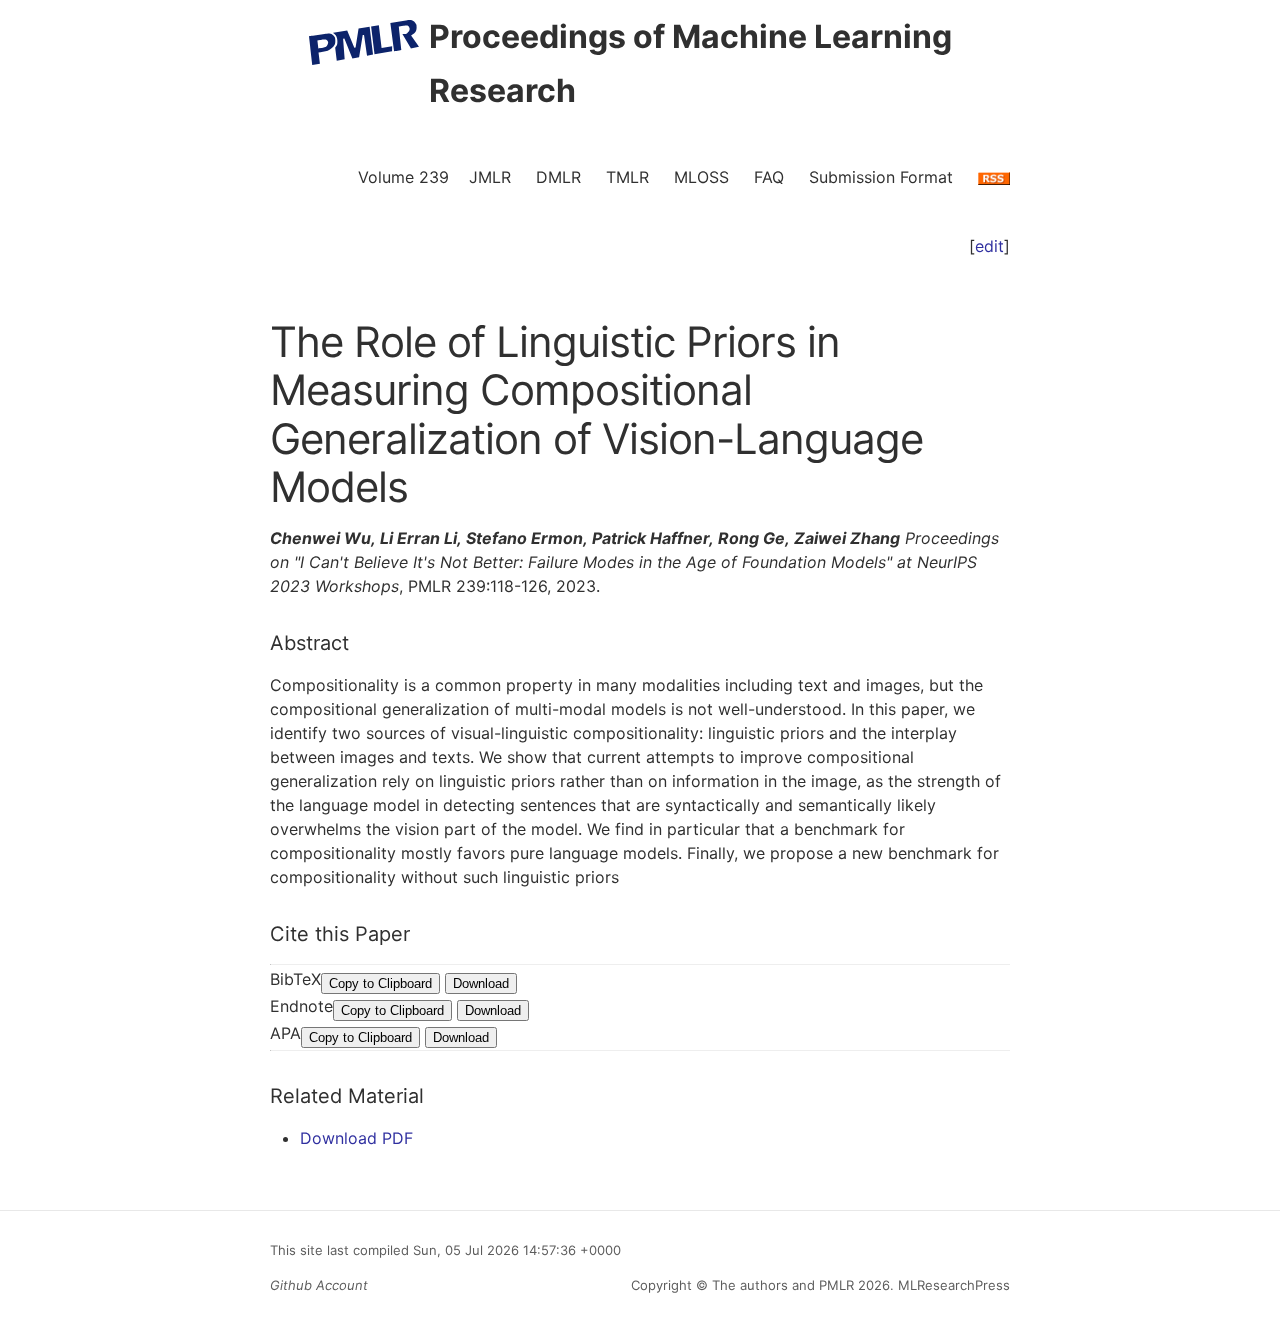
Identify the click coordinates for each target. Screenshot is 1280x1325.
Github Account (319, 1285)
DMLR (558, 177)
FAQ (769, 177)
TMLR (627, 177)
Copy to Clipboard (380, 983)
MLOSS (701, 177)
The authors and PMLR (783, 1285)
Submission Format (881, 177)
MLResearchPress (952, 1285)
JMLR (490, 177)
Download (481, 983)
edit (989, 246)
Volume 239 (403, 177)
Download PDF (356, 1138)
